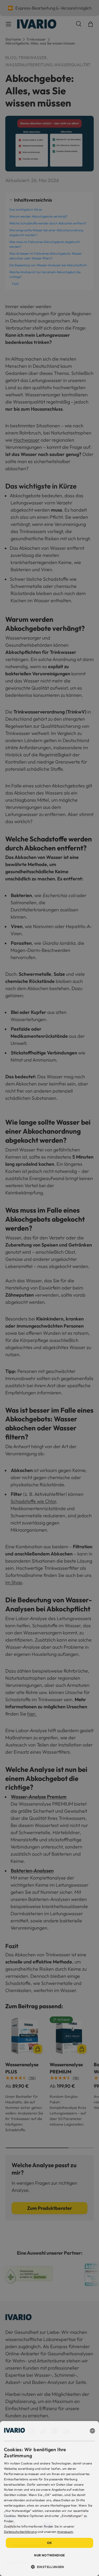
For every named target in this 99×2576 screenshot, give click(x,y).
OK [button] (49, 2543)
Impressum (65, 2532)
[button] (49, 2567)
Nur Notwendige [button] (49, 2555)
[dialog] (49, 2499)
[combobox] (92, 2431)
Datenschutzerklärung (20, 2532)
